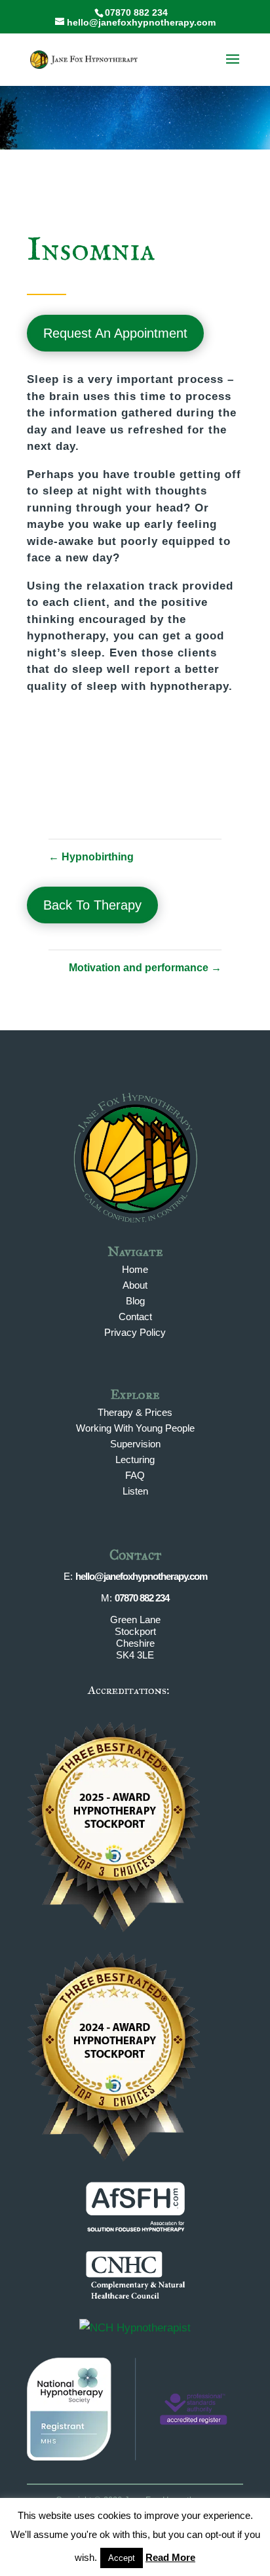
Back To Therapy (92, 905)
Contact (135, 1317)
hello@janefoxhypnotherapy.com (141, 1576)
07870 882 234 (142, 1598)
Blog (135, 1301)
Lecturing (135, 1459)
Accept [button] (122, 2558)
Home (135, 1269)
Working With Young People (135, 1428)
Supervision (135, 1444)
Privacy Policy (135, 1332)
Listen (135, 1491)
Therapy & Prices (135, 1412)
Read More (170, 2557)
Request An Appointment (115, 333)
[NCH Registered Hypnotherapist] (135, 2328)
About (135, 1285)
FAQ (135, 1475)
